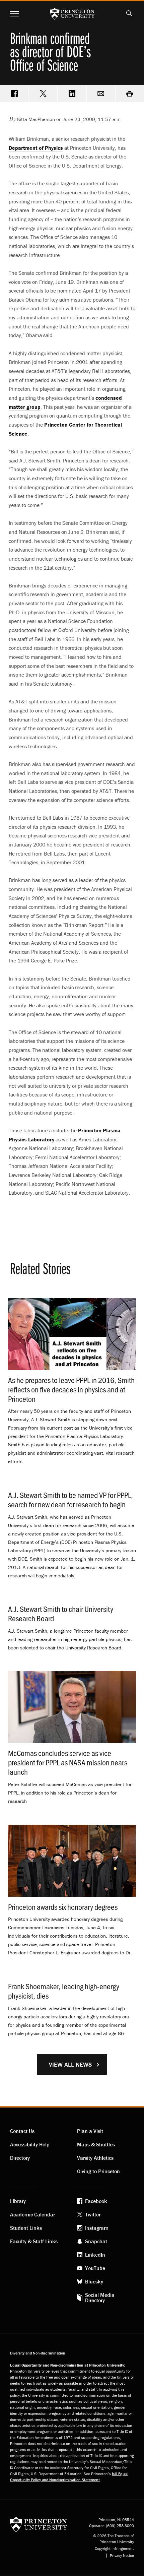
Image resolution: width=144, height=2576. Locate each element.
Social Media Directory (100, 2298)
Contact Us (22, 2131)
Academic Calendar (32, 2214)
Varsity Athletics (95, 2158)
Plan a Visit (90, 2131)
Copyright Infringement (114, 2549)
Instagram (97, 2228)
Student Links (26, 2228)
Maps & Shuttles (96, 2144)
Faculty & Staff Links (34, 2241)
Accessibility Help (30, 2144)
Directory (20, 2158)
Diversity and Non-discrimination (38, 2353)
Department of (36, 148)
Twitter (93, 2214)
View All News (70, 2064)
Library (18, 2201)
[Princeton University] (39, 2524)
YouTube (95, 2268)
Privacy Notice (122, 2556)
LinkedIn (95, 2255)
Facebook (96, 2201)
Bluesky (94, 2281)
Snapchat (96, 2241)
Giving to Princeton (98, 2171)
